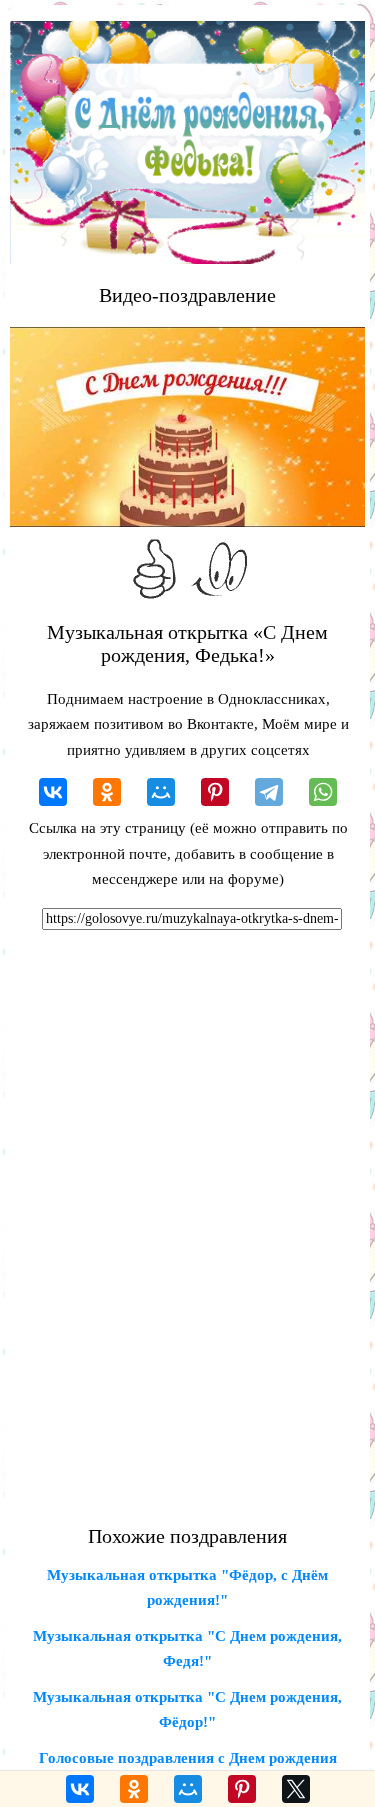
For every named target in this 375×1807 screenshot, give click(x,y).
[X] (296, 1789)
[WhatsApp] (323, 792)
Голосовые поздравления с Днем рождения (188, 1758)
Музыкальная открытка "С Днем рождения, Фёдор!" (187, 1710)
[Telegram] (269, 792)
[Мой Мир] (161, 792)
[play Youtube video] (187, 427)
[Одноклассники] (107, 792)
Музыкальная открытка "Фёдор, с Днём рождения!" (187, 1588)
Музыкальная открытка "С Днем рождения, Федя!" (187, 1649)
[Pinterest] (215, 792)
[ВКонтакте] (53, 792)
